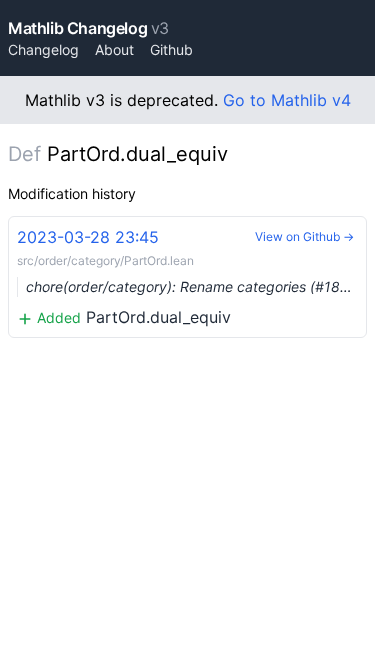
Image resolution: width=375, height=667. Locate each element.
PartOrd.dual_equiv (192, 277)
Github (171, 49)
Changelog (43, 49)
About (114, 49)
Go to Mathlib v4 (287, 100)
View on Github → (304, 236)
